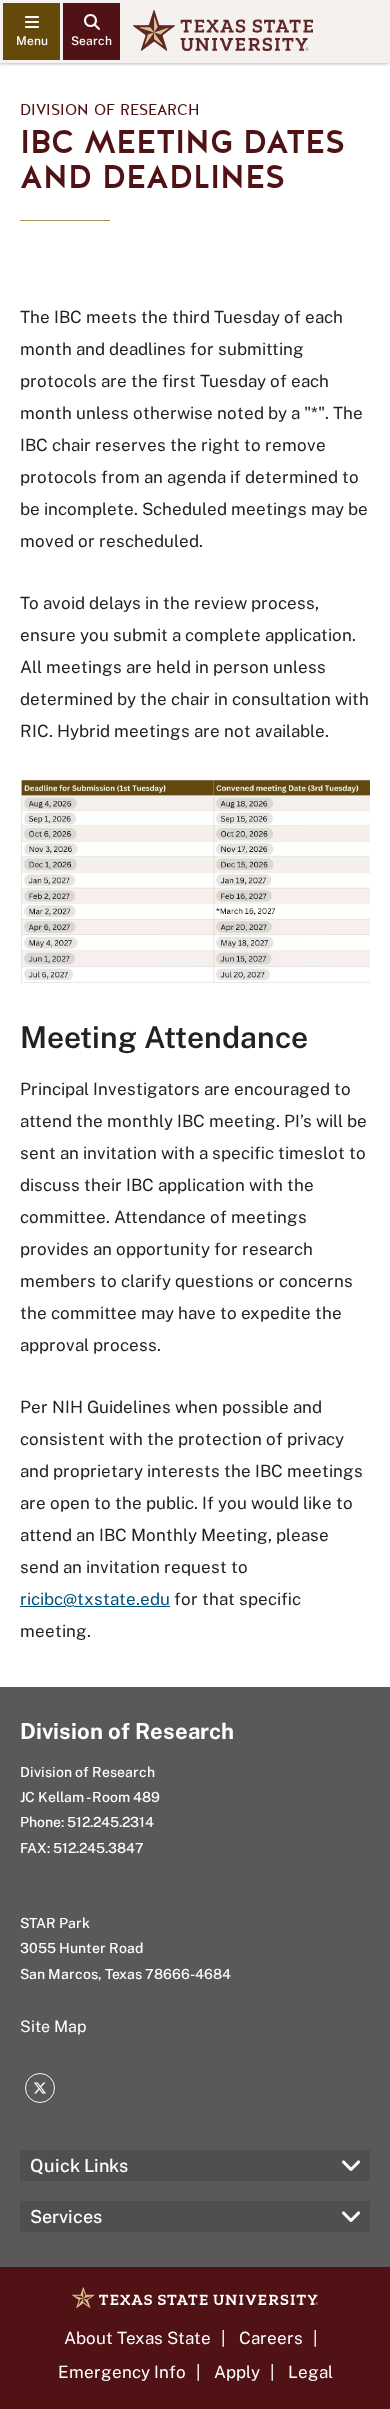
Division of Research (110, 110)
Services (66, 2216)
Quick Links (79, 2165)
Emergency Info (122, 2372)
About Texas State (137, 2338)
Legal (310, 2372)
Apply (237, 2372)
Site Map (53, 2026)
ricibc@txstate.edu (95, 1599)
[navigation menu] (31, 31)
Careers (271, 2338)
